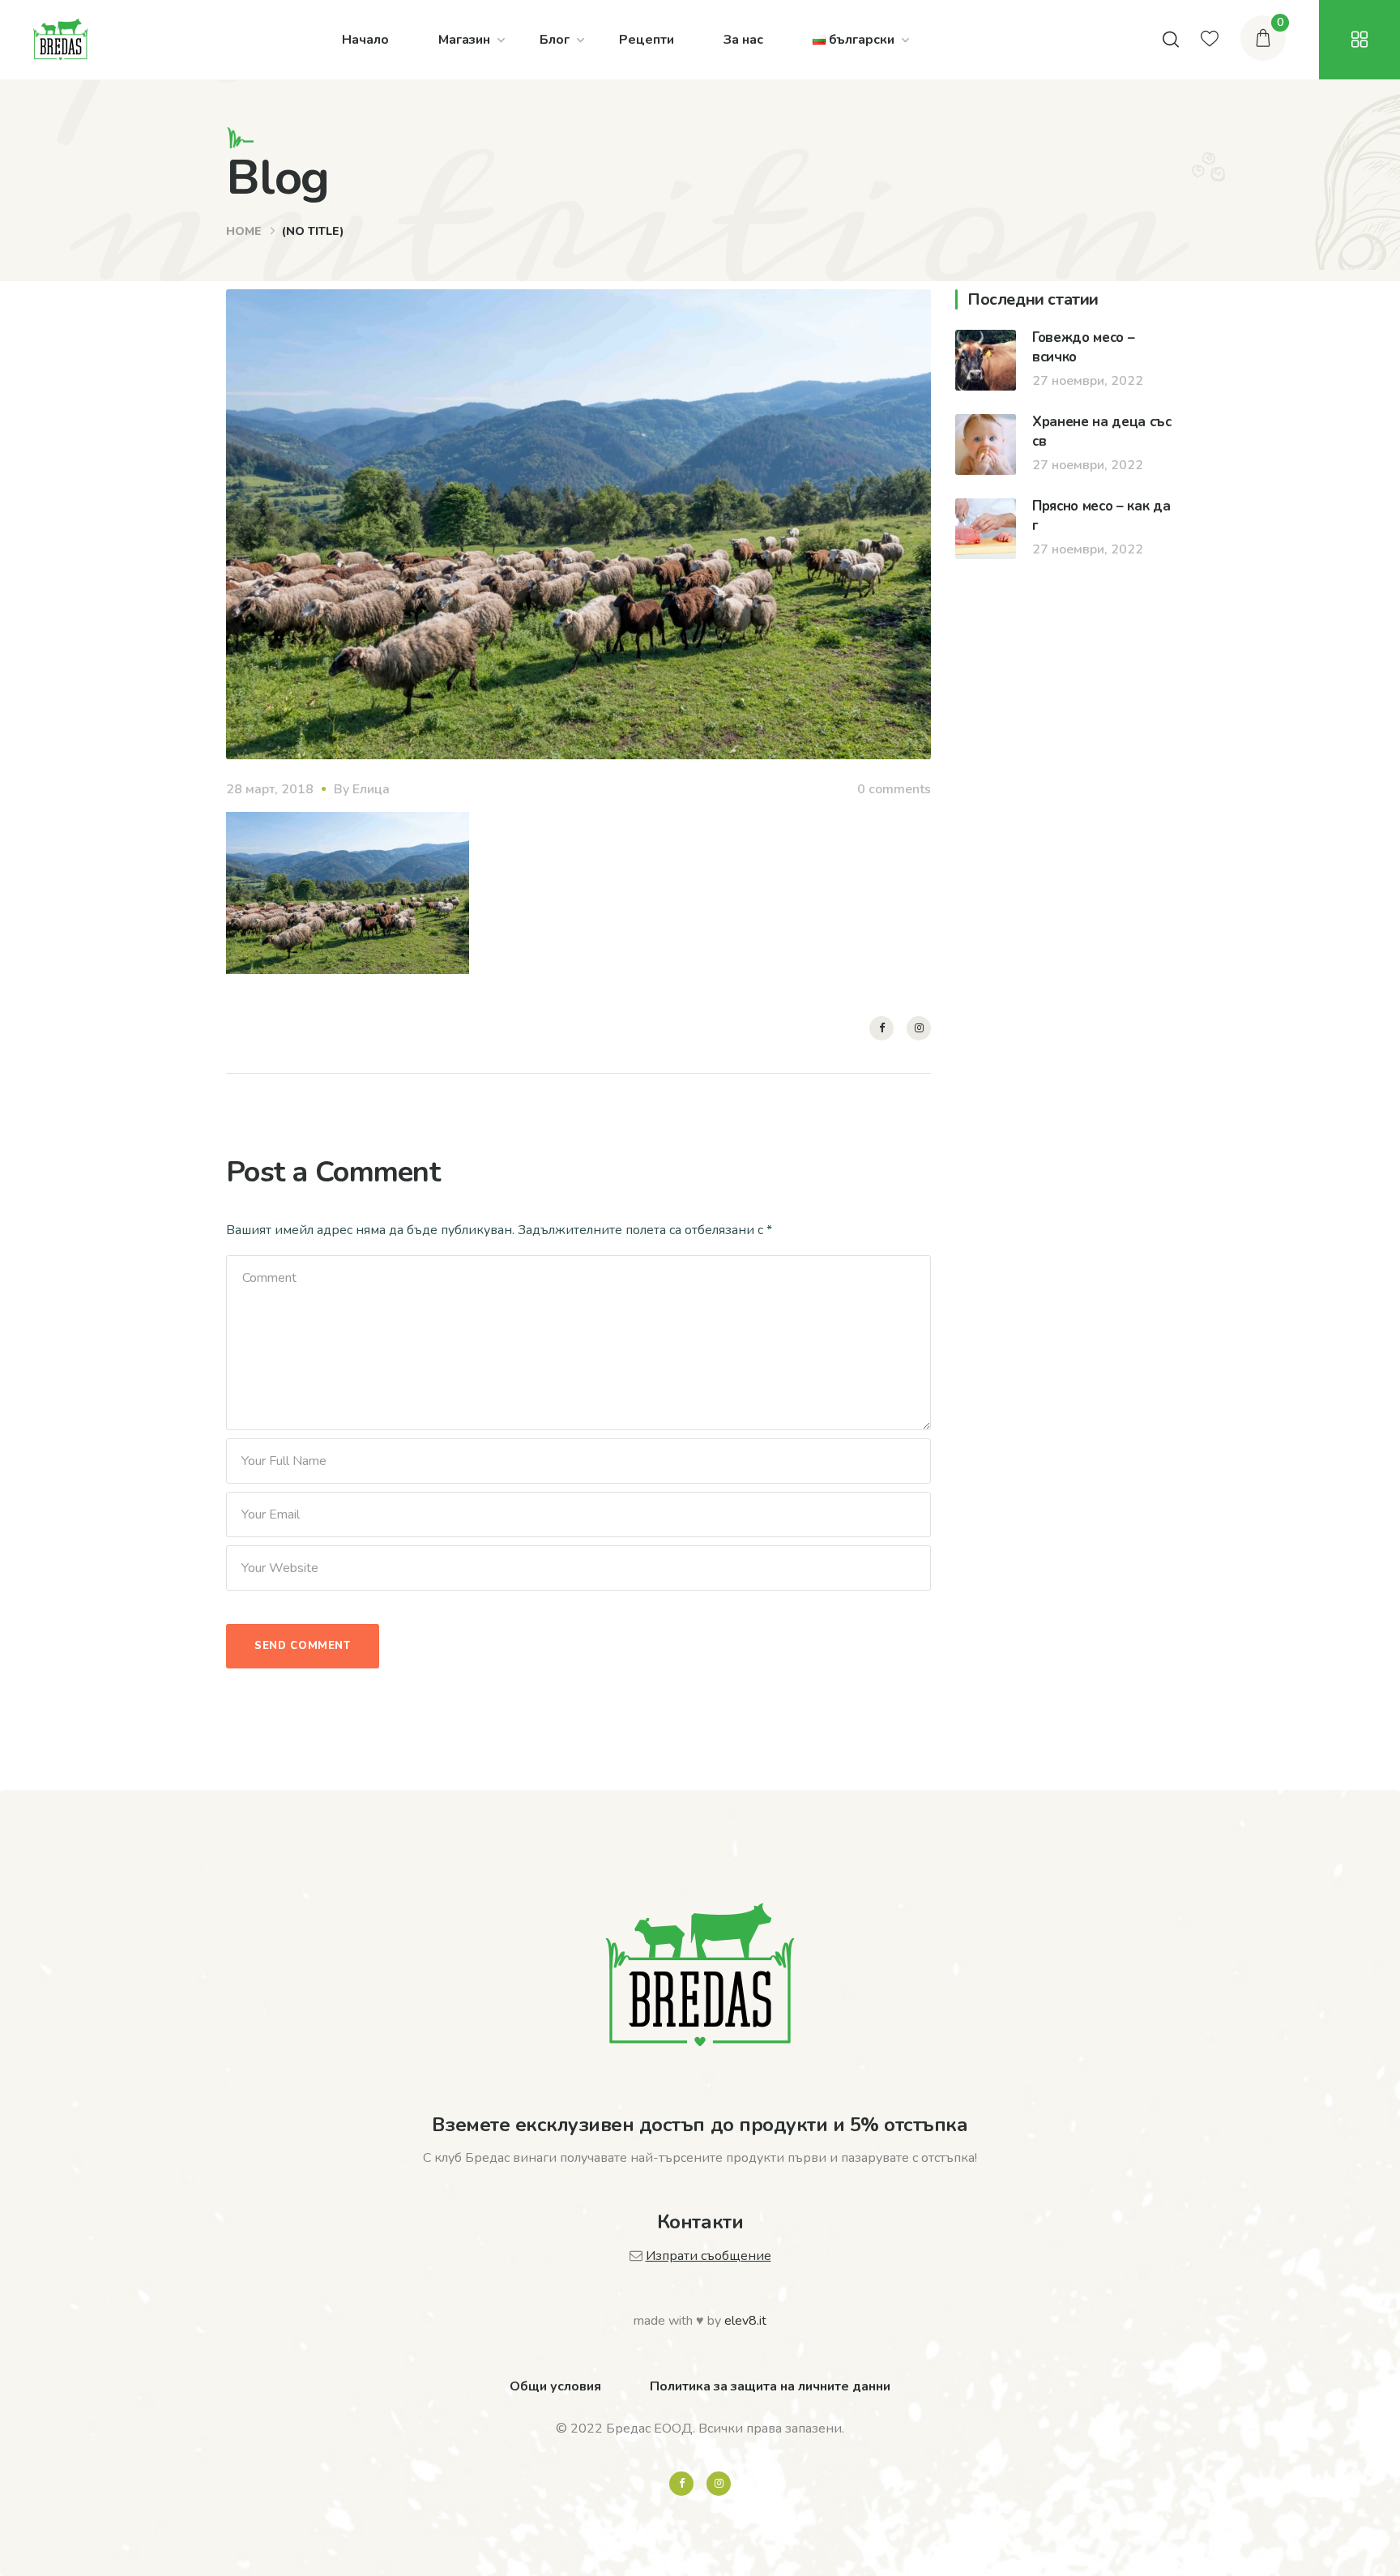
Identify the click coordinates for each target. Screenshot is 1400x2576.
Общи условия (555, 2386)
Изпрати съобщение (709, 2256)
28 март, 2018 (270, 789)
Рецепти (647, 40)
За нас (743, 40)
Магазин (464, 40)
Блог (555, 40)
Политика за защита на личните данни (770, 2386)
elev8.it (745, 2321)
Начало (365, 40)
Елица (371, 789)
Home (244, 231)
